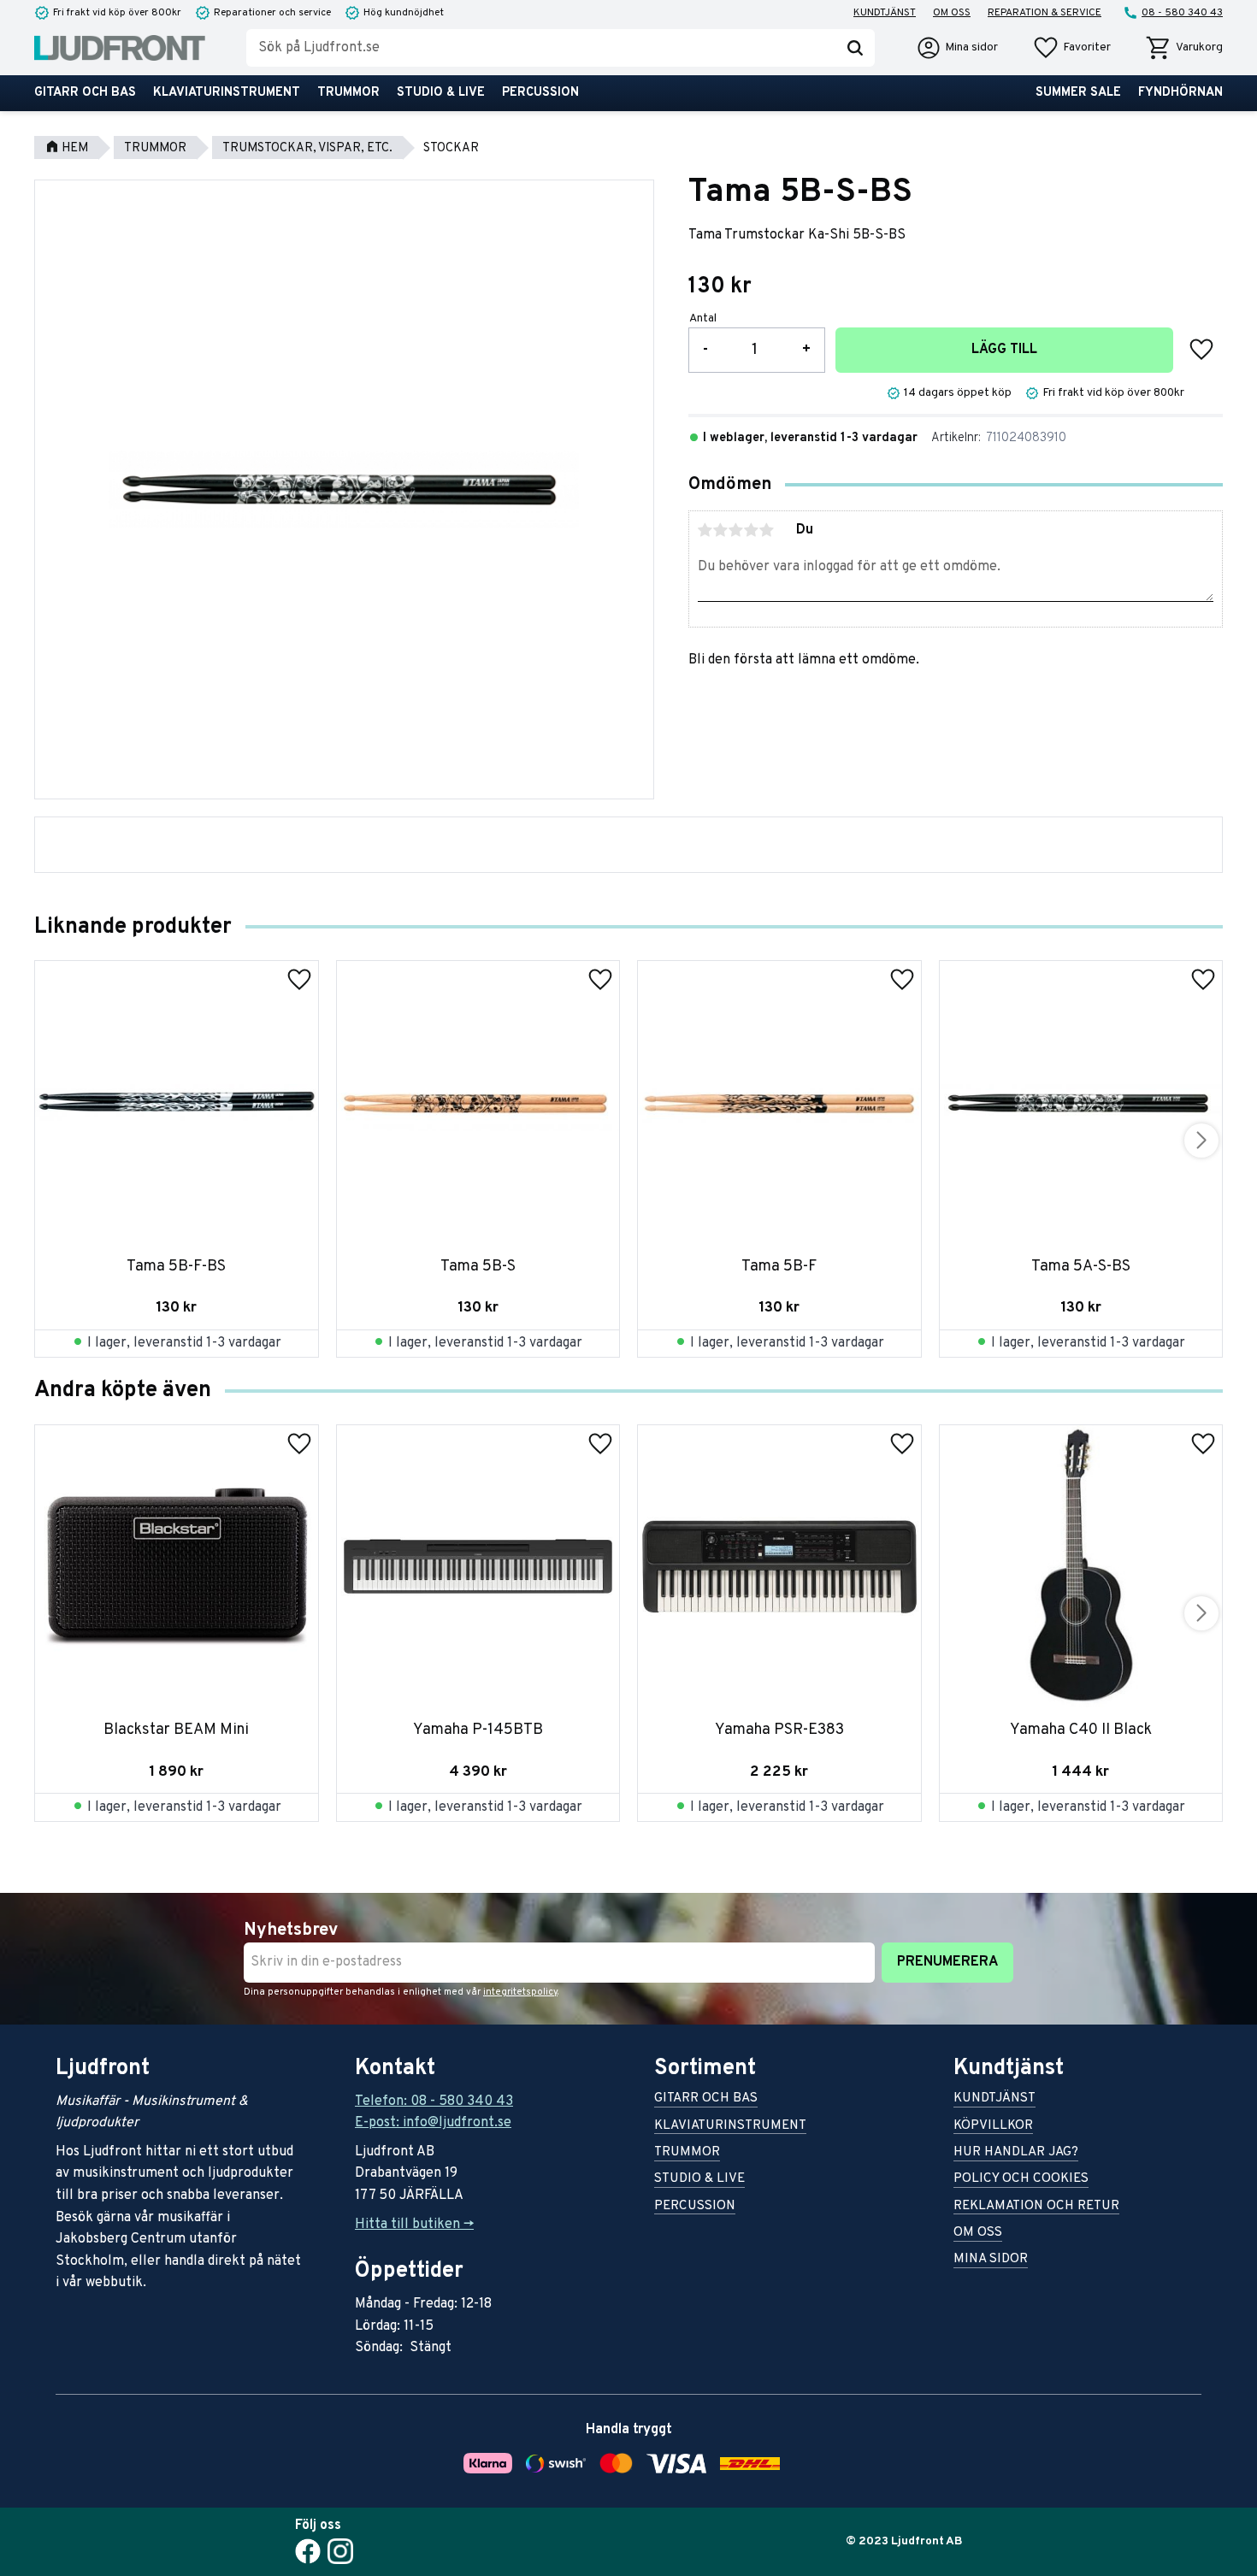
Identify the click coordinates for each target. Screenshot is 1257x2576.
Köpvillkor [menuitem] (993, 2127)
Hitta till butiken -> (414, 2225)
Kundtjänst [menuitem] (885, 13)
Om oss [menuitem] (952, 13)
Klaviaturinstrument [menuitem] (227, 93)
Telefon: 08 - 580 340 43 (434, 2101)
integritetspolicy (520, 1992)
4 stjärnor (752, 530)
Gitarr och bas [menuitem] (85, 93)
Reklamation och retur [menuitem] (1036, 2207)
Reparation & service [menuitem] (1045, 13)
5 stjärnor (767, 530)
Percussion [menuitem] (540, 93)
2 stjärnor (721, 530)
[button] (1071, 48)
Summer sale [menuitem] (1078, 93)
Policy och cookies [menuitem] (1021, 2180)
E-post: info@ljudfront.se (433, 2123)
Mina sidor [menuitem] (991, 2260)
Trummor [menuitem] (348, 93)
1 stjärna (705, 530)
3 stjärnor (736, 530)
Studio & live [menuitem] (441, 93)
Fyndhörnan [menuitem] (1180, 93)
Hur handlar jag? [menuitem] (1016, 2153)
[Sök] (855, 48)
